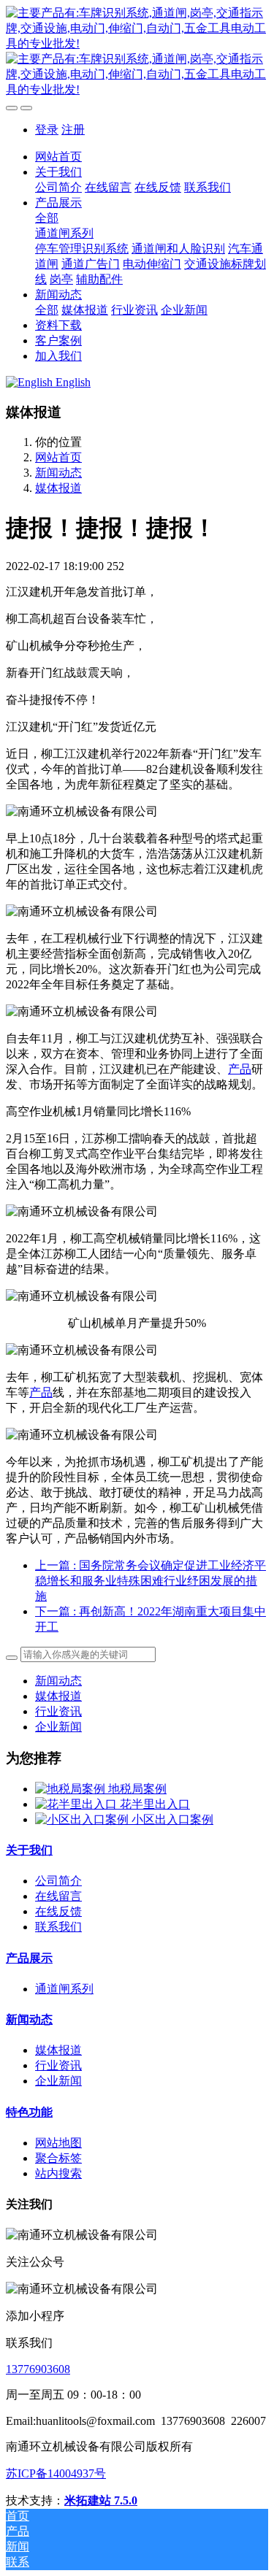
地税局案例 (137, 1789)
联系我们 (58, 1927)
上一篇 (151, 1581)
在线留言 (58, 1896)
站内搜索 (58, 2173)
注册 (73, 130)
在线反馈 (58, 1911)
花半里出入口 (155, 1804)
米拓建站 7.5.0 (101, 2500)
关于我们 (29, 1850)
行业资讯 (58, 1711)
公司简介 (58, 1881)
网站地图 (58, 2143)
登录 (47, 130)
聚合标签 (58, 2158)
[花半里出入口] (77, 1804)
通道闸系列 (64, 1989)
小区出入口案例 (172, 1819)
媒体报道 (58, 488)
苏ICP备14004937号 (56, 2473)
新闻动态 (58, 473)
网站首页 (58, 157)
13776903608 (38, 2369)
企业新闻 (58, 1727)
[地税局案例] (72, 1789)
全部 (47, 218)
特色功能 (29, 2112)
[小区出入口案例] (83, 1819)
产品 (240, 1069)
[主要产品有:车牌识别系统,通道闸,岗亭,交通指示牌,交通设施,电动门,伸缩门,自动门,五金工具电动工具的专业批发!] (137, 52)
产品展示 (29, 1958)
